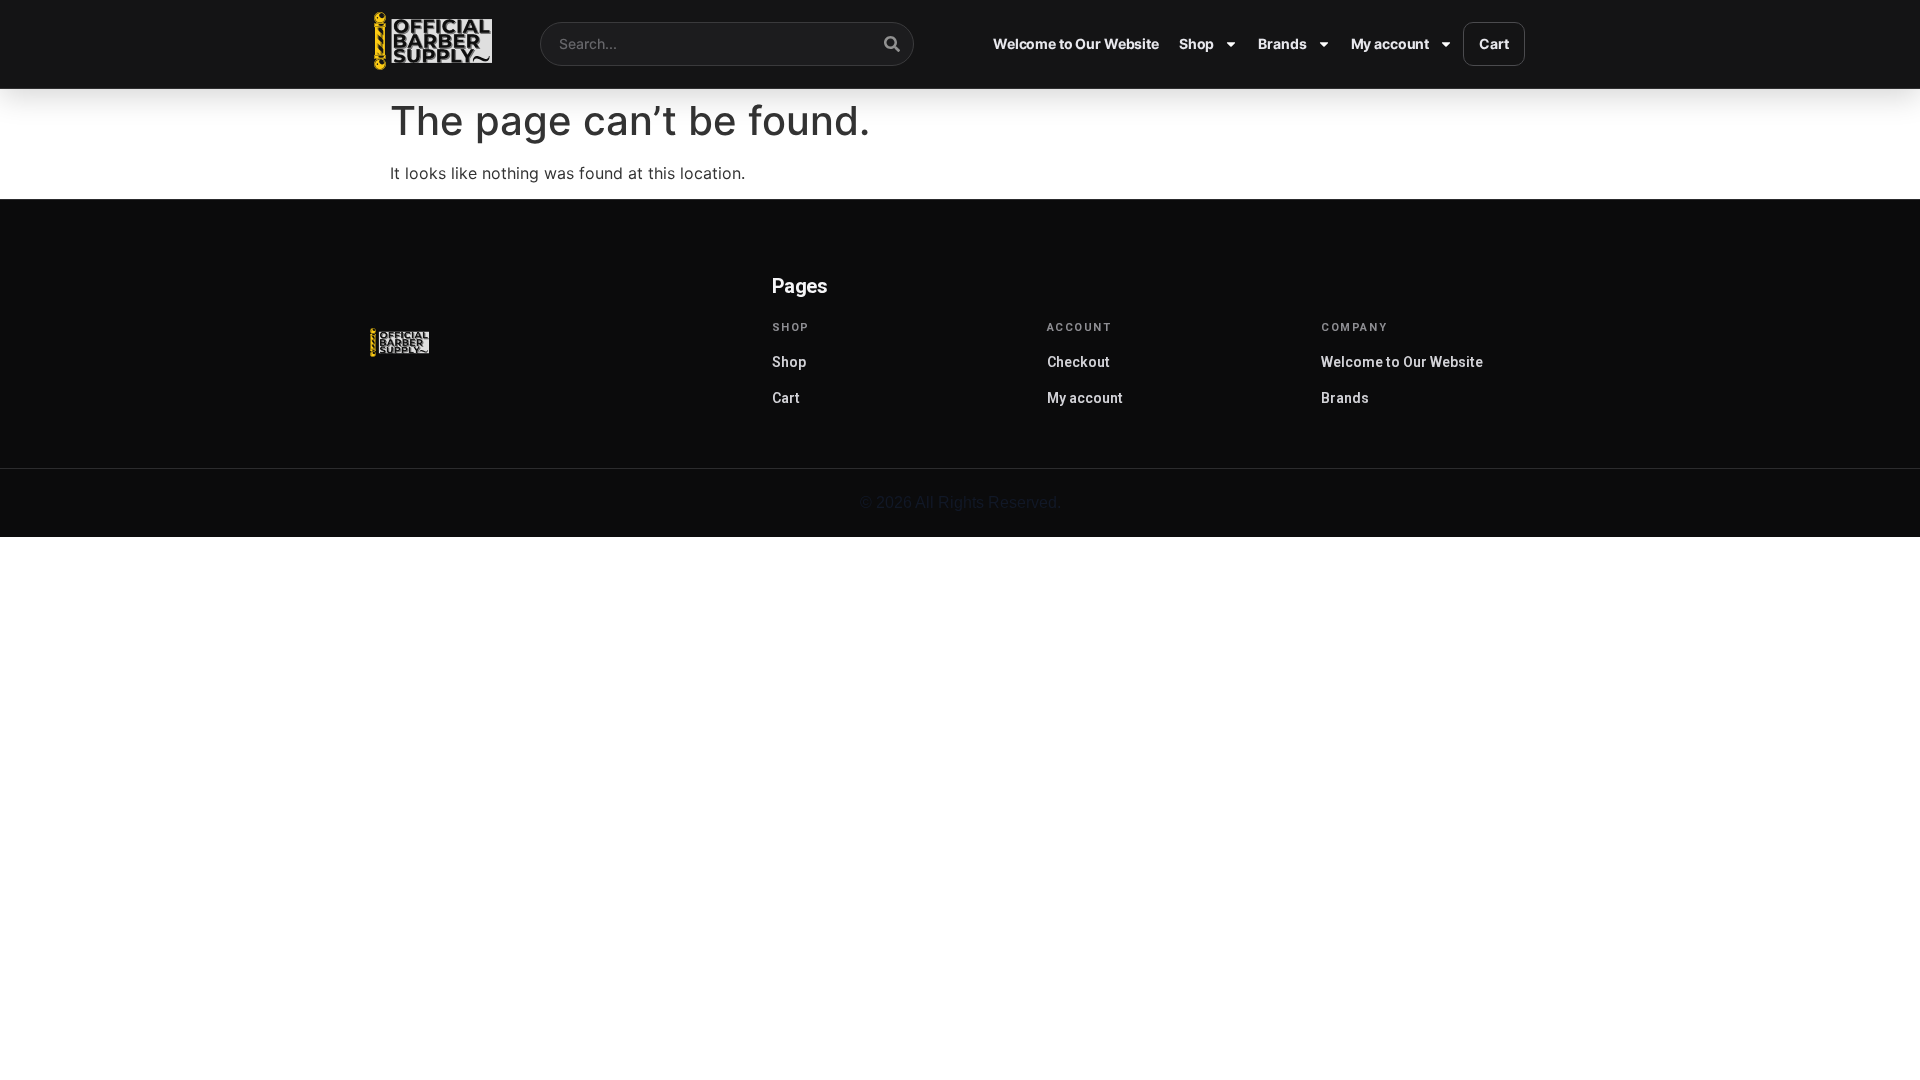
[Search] (892, 44)
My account (1390, 43)
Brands (1282, 43)
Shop (1196, 43)
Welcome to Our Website (1076, 43)
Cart (1493, 43)
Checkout (1078, 362)
